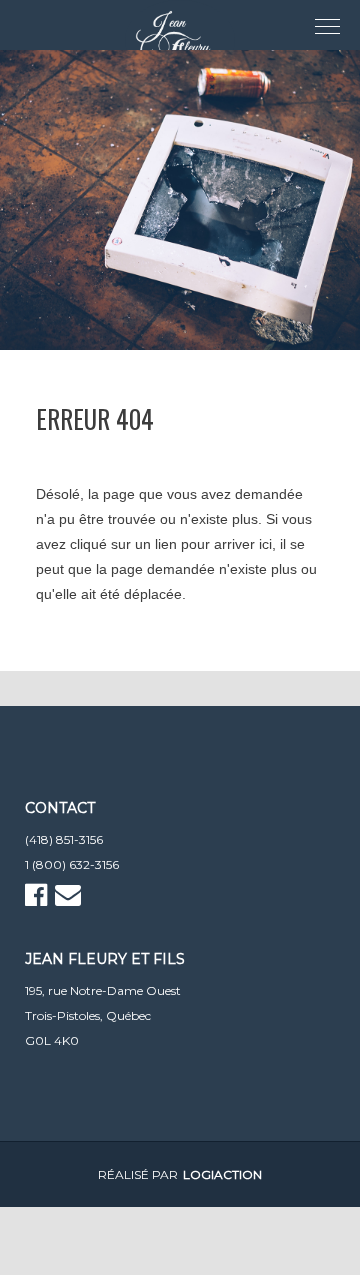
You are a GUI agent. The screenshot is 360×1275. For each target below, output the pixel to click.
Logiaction (222, 1174)
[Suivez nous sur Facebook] (38, 899)
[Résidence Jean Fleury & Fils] (180, 40)
